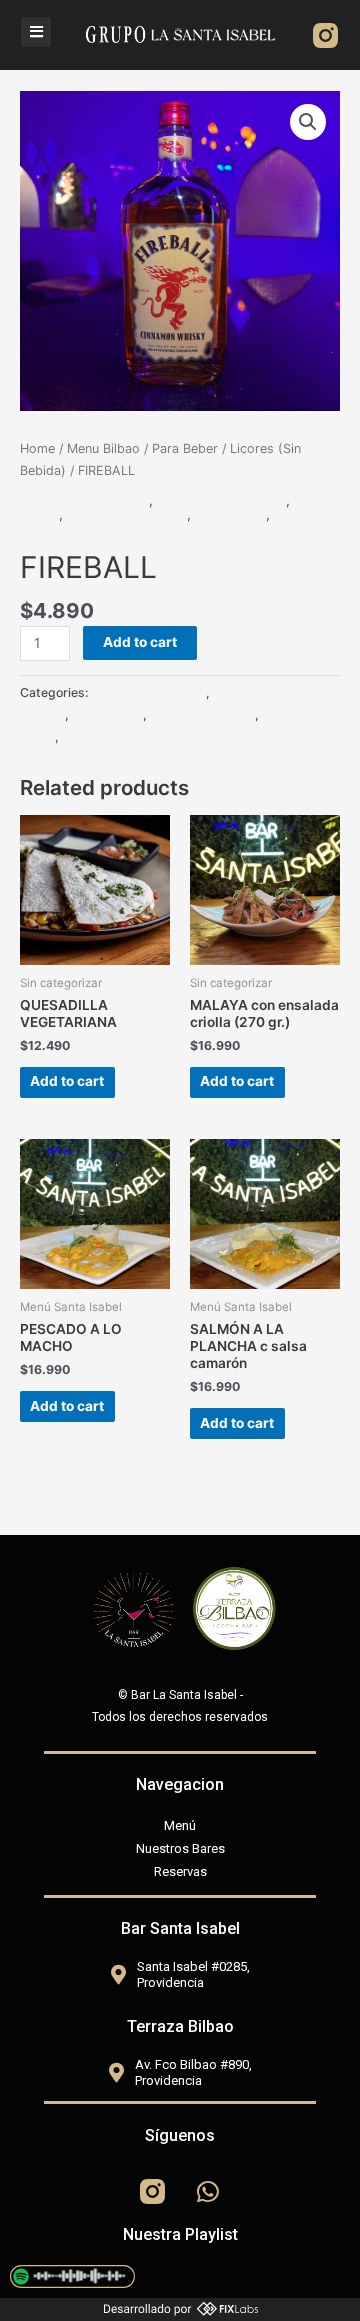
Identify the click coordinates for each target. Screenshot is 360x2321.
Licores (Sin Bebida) (84, 500)
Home (37, 448)
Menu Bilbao (103, 448)
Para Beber (185, 448)
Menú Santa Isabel (127, 514)
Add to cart (140, 642)
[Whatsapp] (208, 2191)
